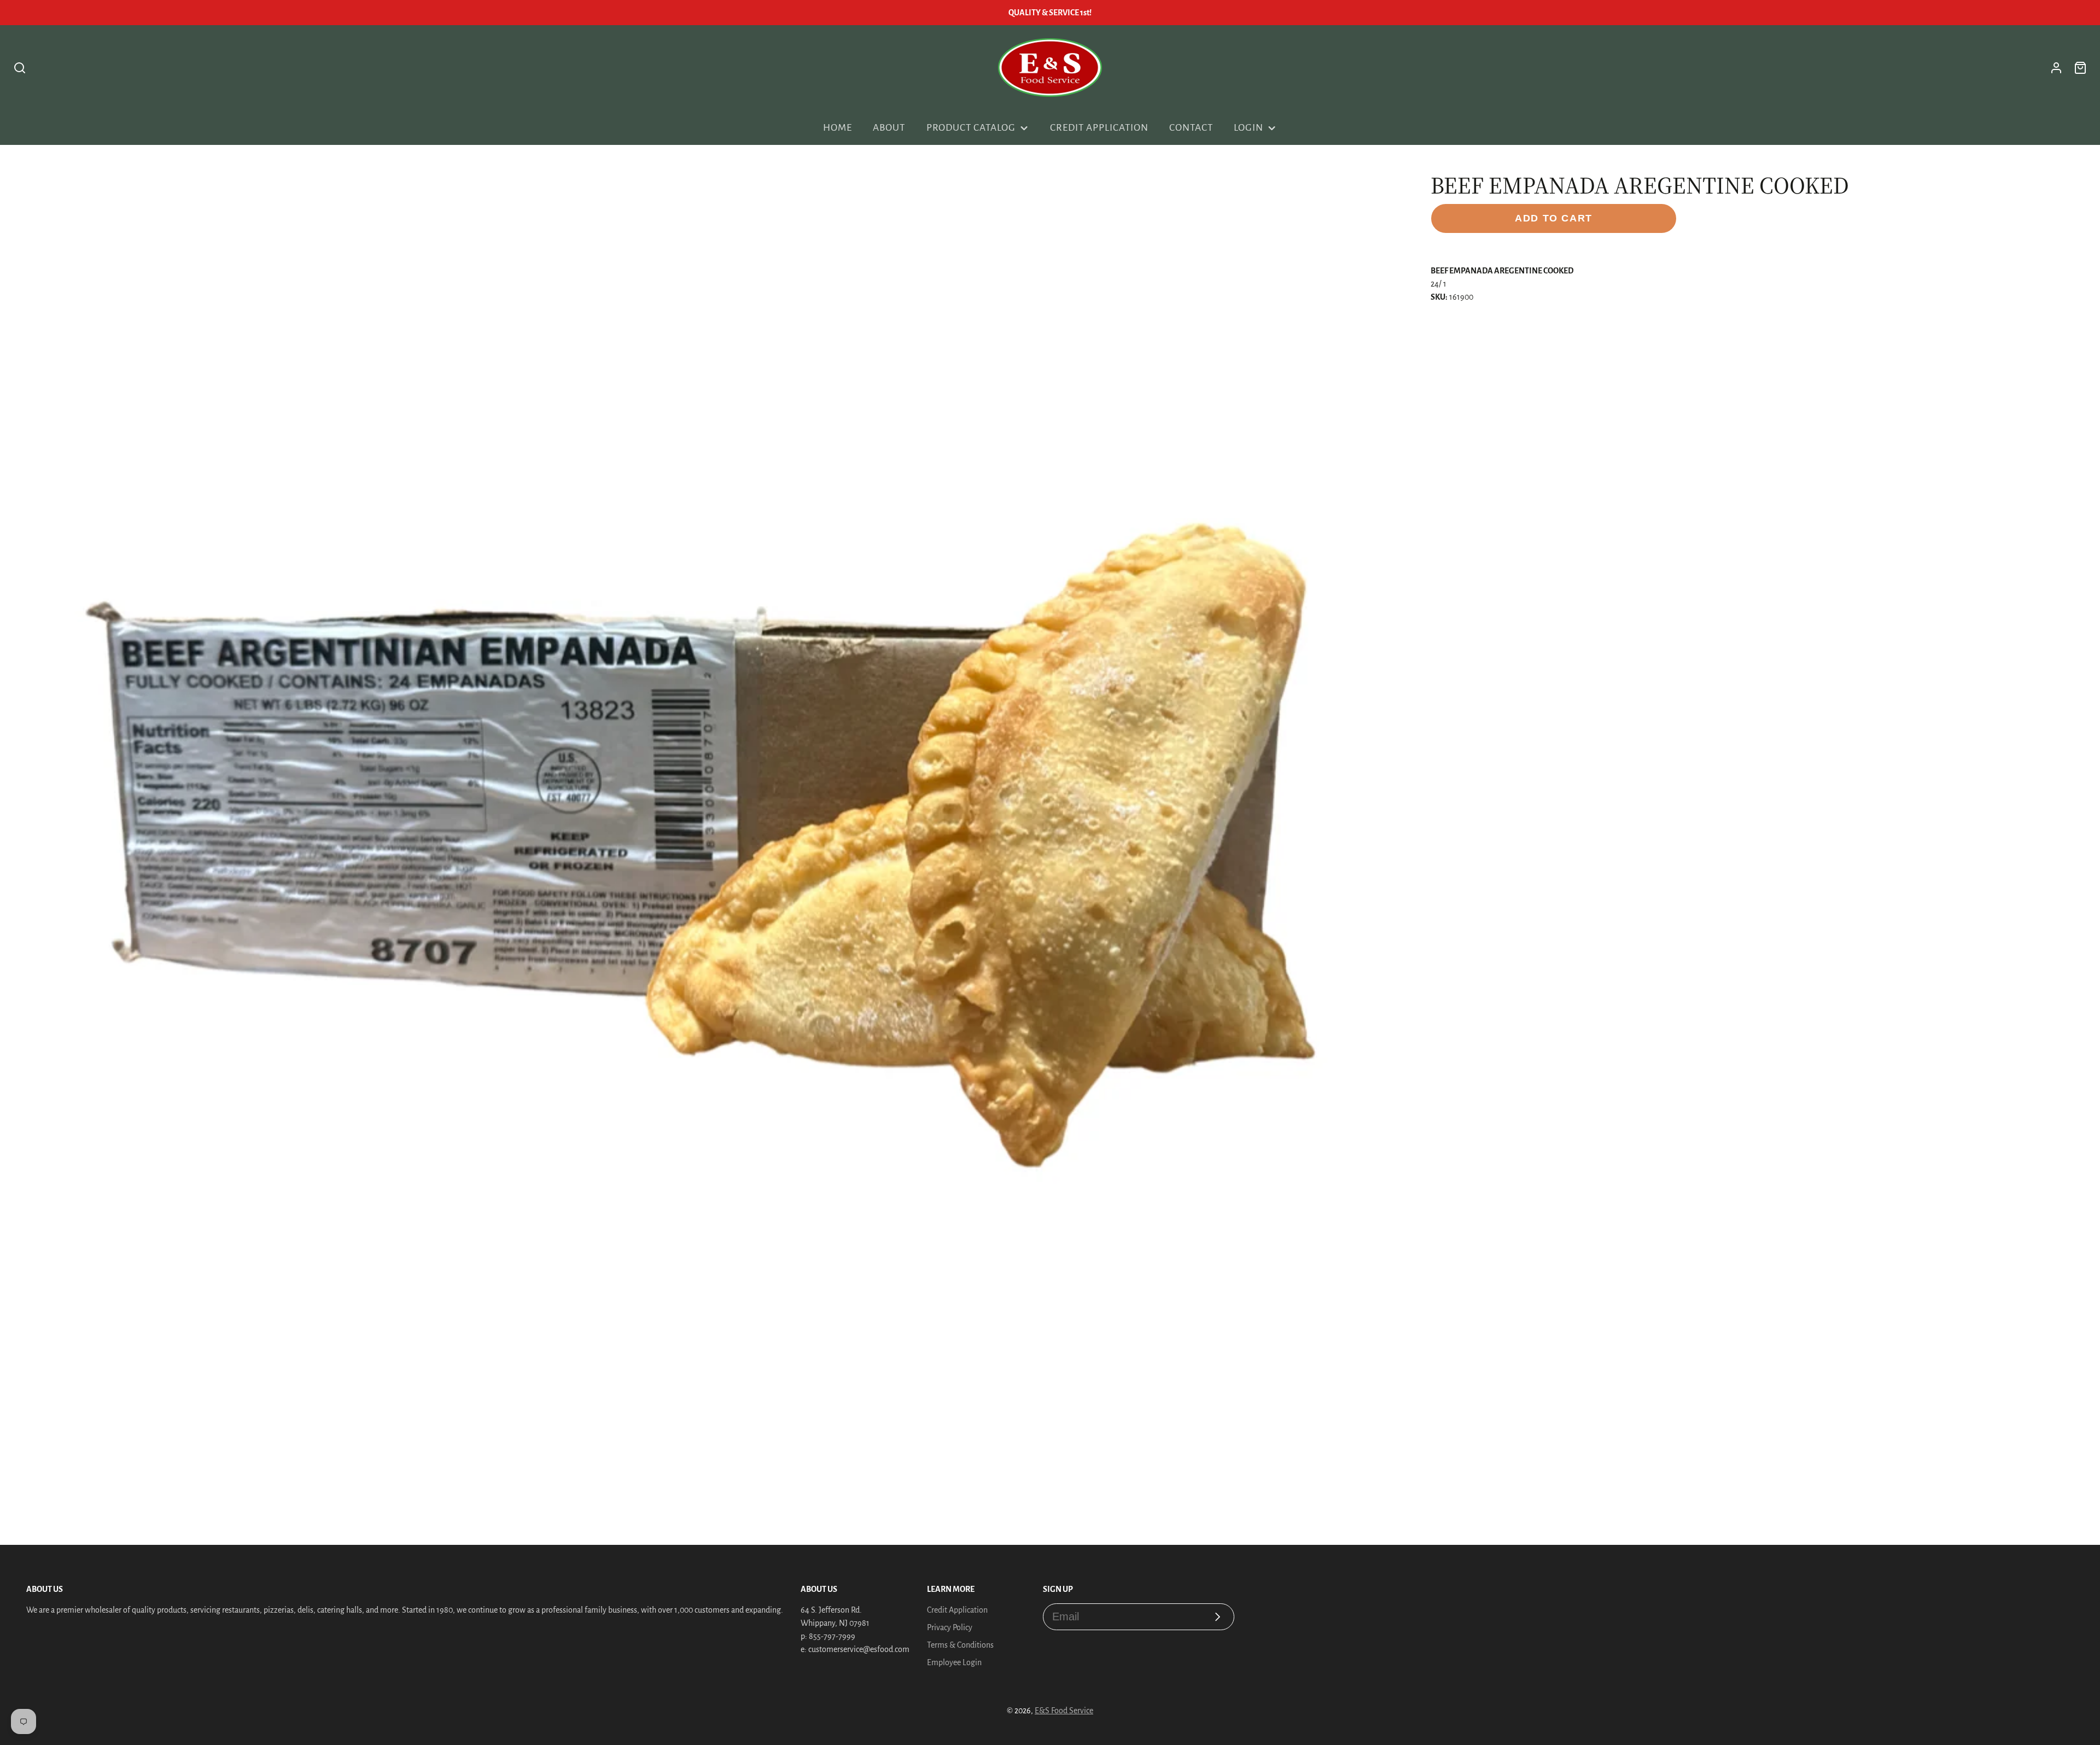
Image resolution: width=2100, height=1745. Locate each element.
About (889, 128)
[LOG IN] (2056, 68)
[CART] (2080, 68)
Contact (1191, 128)
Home (838, 128)
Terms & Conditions (960, 1645)
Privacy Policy (950, 1627)
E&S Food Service (1064, 1711)
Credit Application (1099, 128)
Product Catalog (971, 128)
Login (1249, 128)
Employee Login (954, 1662)
